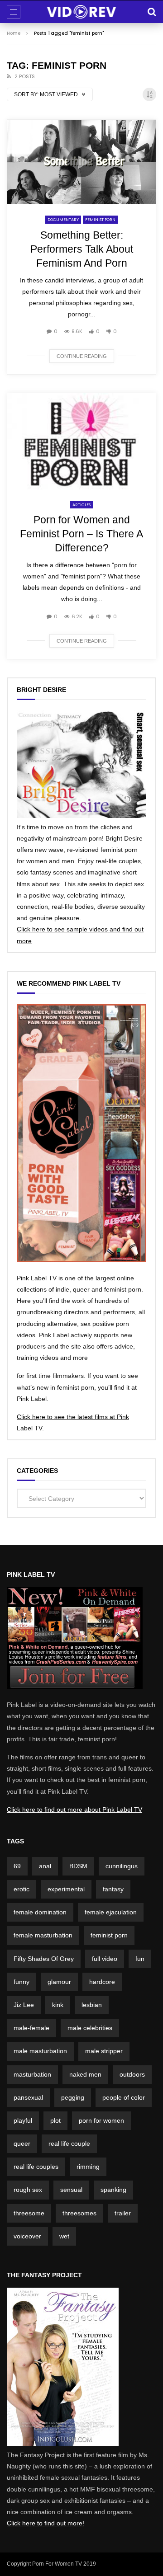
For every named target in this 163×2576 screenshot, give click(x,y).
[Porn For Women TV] (82, 12)
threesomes (79, 2213)
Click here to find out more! (46, 2523)
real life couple (69, 2144)
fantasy (113, 1889)
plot (55, 2120)
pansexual (28, 2097)
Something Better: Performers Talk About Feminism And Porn (82, 249)
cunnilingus (122, 1866)
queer (22, 2144)
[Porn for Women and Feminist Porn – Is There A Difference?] (81, 441)
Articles (81, 505)
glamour (59, 1982)
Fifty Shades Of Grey (44, 1959)
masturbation (32, 2074)
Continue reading (82, 356)
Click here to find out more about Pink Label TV (74, 1810)
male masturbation (40, 2051)
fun (140, 1959)
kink (58, 2005)
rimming (88, 2167)
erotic (22, 1889)
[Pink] (75, 1687)
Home (14, 33)
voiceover (27, 2236)
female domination (40, 1912)
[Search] (152, 12)
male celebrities (90, 2028)
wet (64, 2236)
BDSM (78, 1866)
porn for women (101, 2120)
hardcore (102, 1982)
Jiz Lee (24, 2005)
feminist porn (109, 1935)
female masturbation (43, 1935)
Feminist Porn (100, 220)
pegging (73, 2097)
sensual (71, 2190)
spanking (113, 2190)
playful (23, 2120)
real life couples (36, 2167)
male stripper (104, 2051)
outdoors (132, 2074)
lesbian (92, 2005)
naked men (85, 2074)
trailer (123, 2213)
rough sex (28, 2190)
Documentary (63, 220)
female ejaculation (111, 1912)
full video (105, 1959)
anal (45, 1866)
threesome (29, 2213)
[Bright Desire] (81, 816)
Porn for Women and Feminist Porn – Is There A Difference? (81, 534)
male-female (31, 2028)
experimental (66, 1889)
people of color (124, 2097)
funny (22, 1982)
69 (17, 1866)
